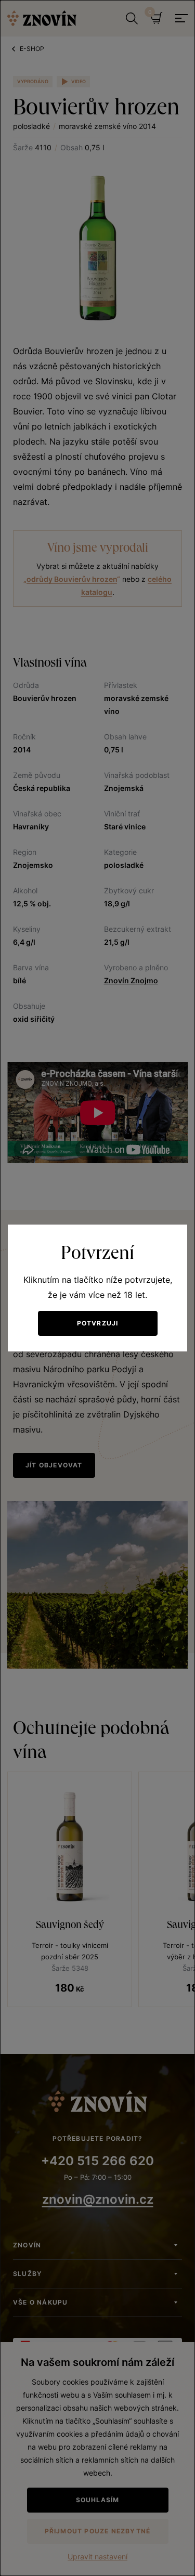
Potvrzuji (98, 1323)
